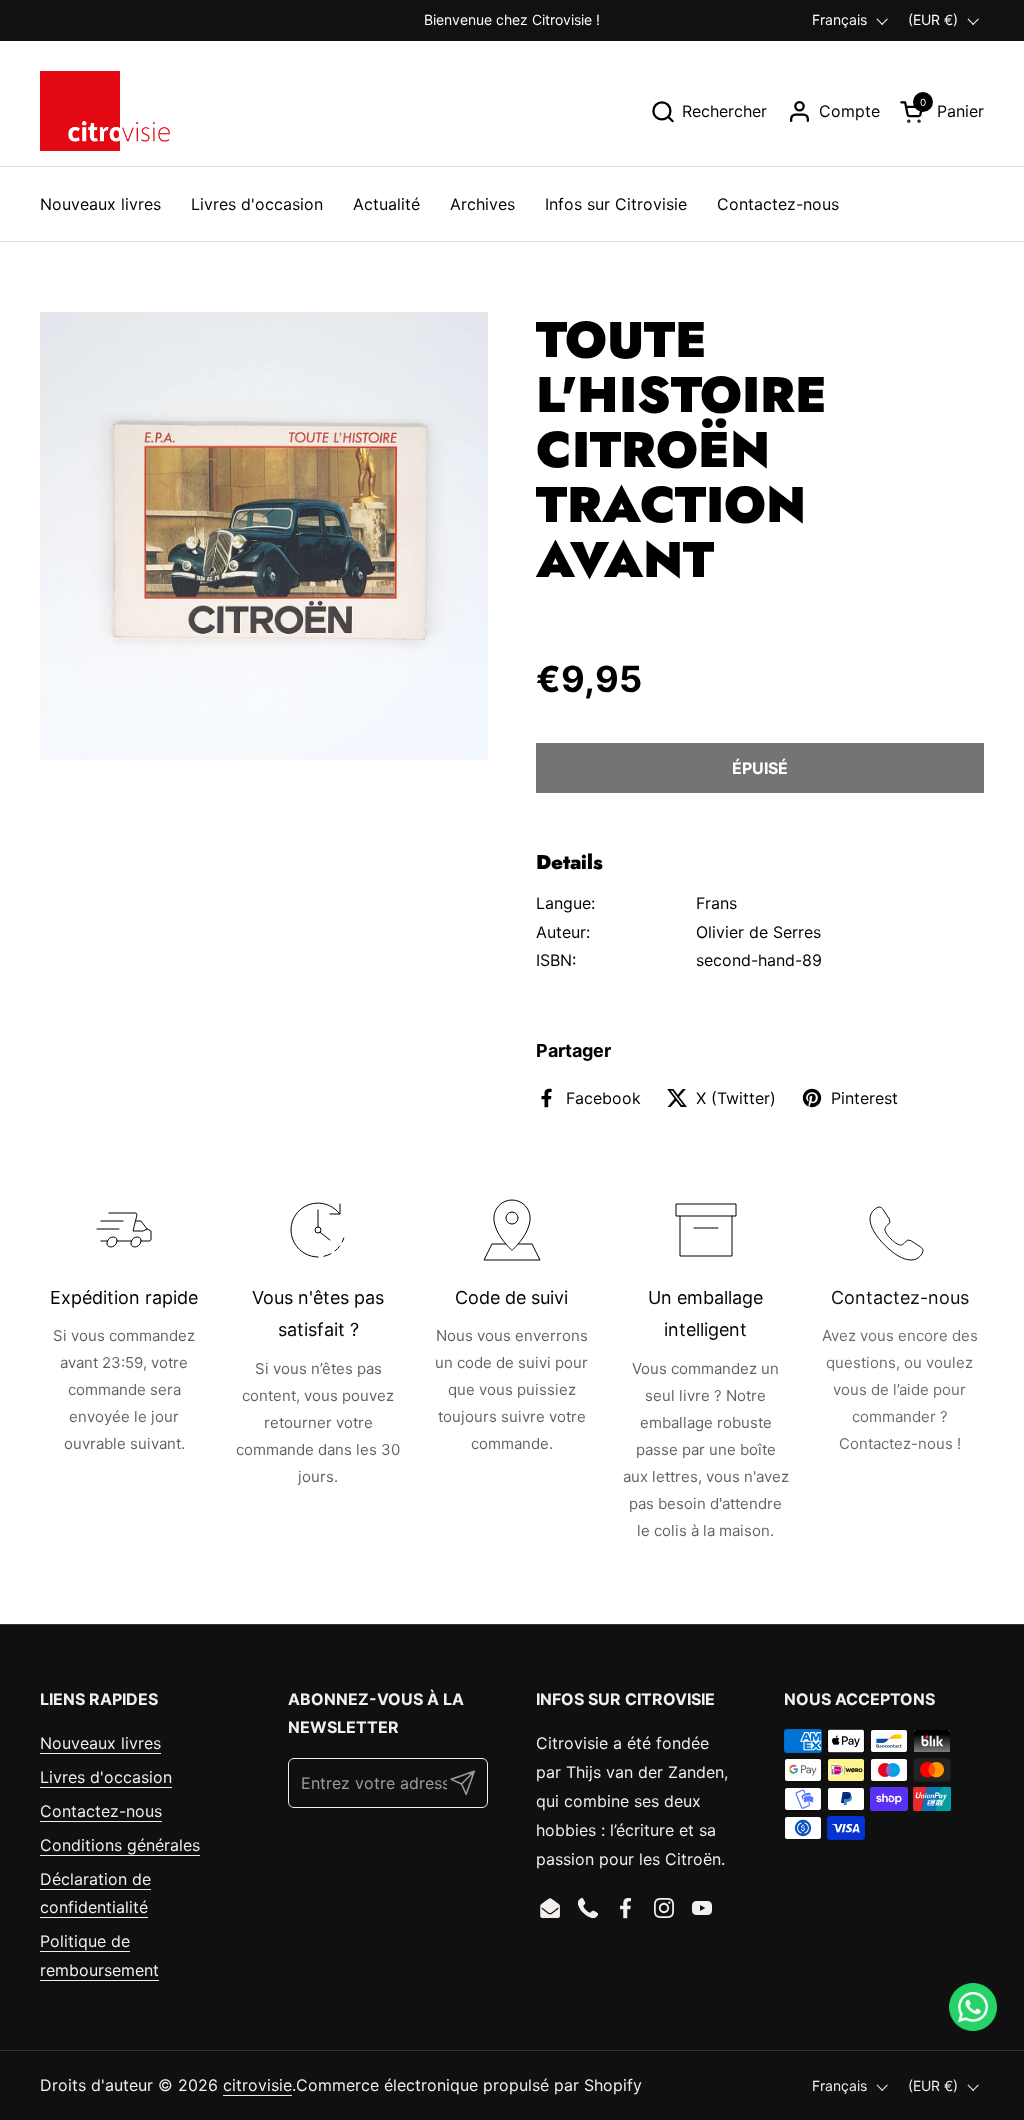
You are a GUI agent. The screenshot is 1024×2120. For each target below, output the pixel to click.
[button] (708, 111)
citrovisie (257, 2085)
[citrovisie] (105, 111)
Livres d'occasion (106, 1777)
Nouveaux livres (100, 1743)
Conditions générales (120, 1845)
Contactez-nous (101, 1811)
